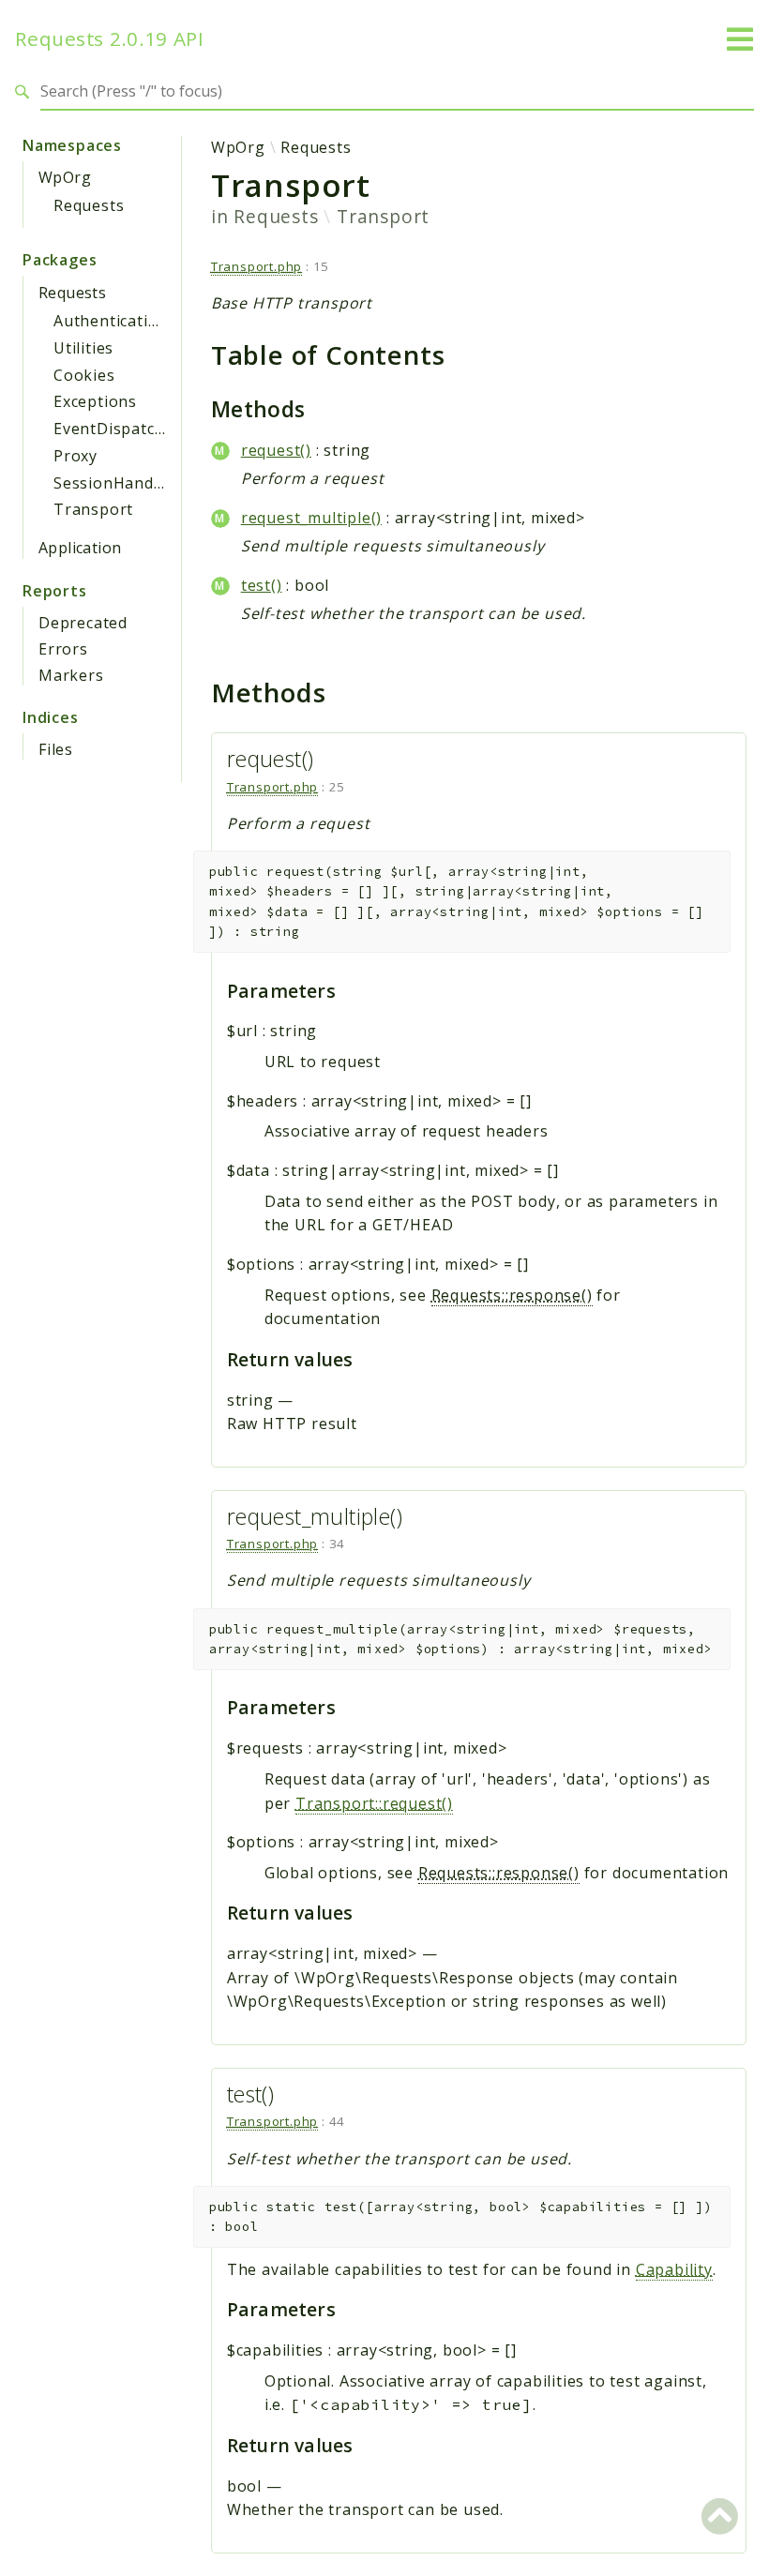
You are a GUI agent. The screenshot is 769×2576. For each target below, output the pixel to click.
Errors (63, 649)
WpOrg (65, 177)
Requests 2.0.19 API (110, 39)
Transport (93, 509)
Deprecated (83, 623)
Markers (71, 675)
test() (262, 585)
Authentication (111, 321)
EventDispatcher (117, 429)
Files (56, 749)
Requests (89, 205)
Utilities (83, 348)
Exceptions (95, 401)
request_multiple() (311, 518)
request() (276, 450)
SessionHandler (114, 483)
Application (80, 548)
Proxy (75, 456)
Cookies (84, 375)
